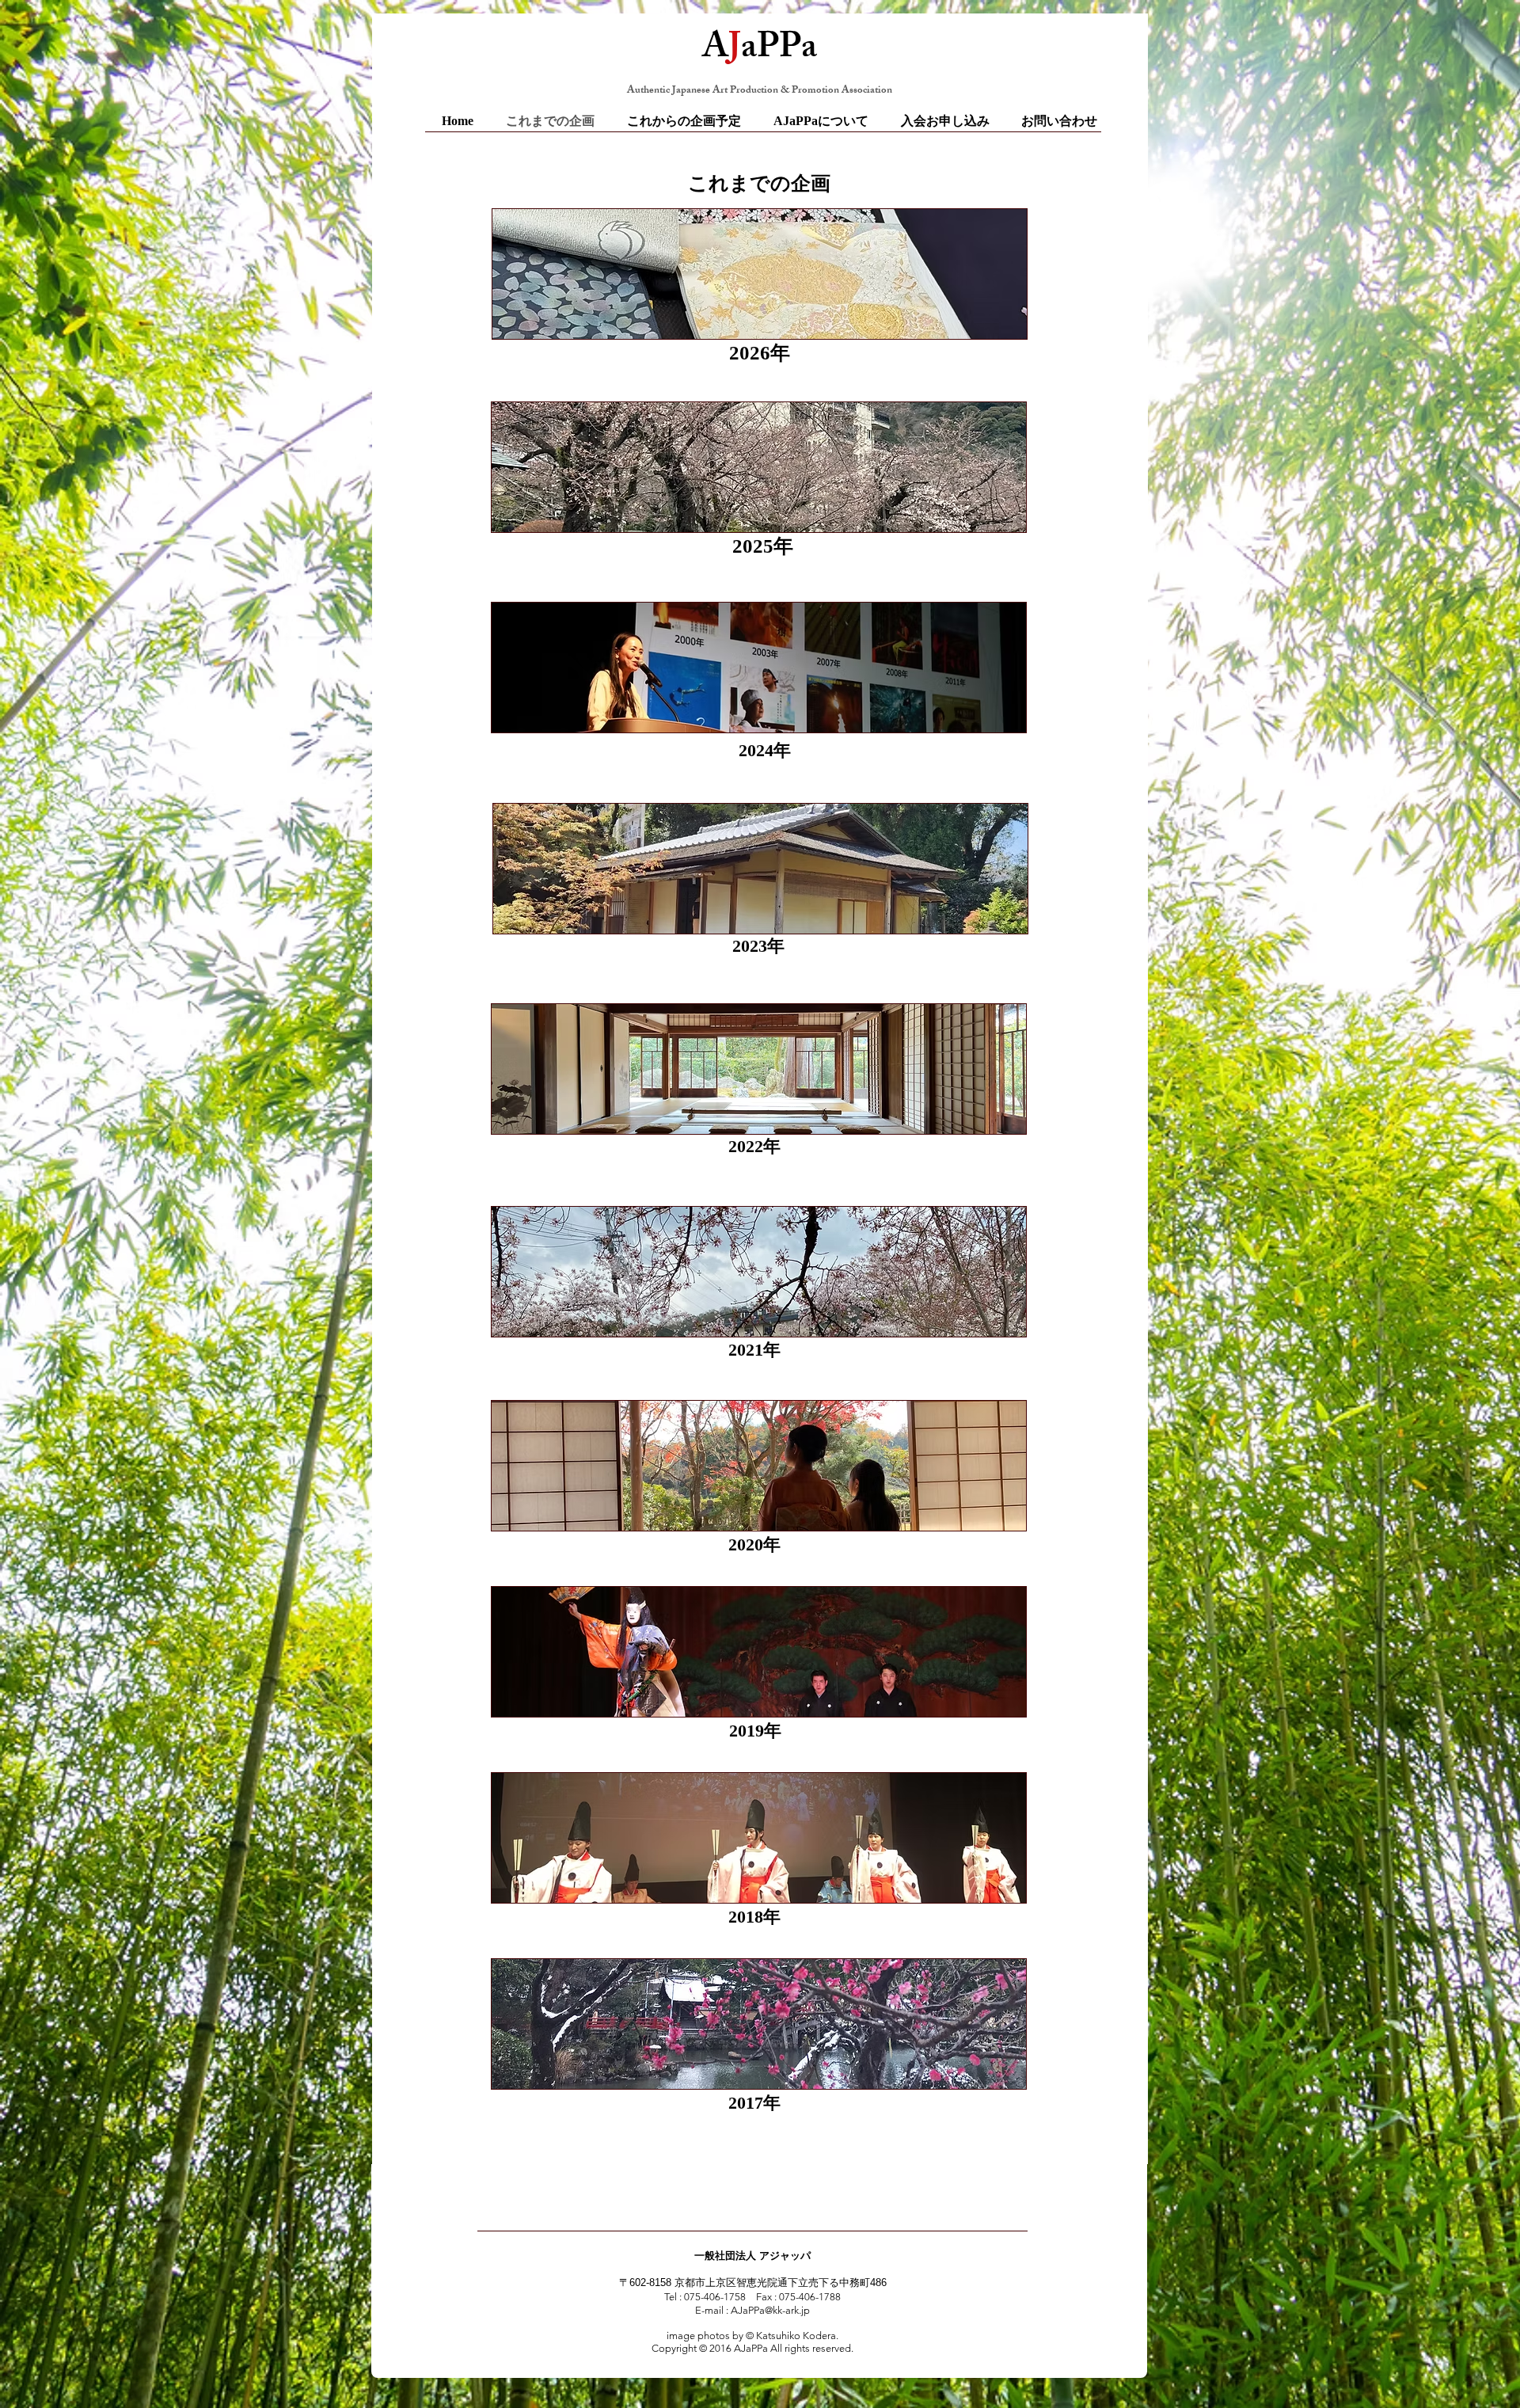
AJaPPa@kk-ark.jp (770, 2310)
